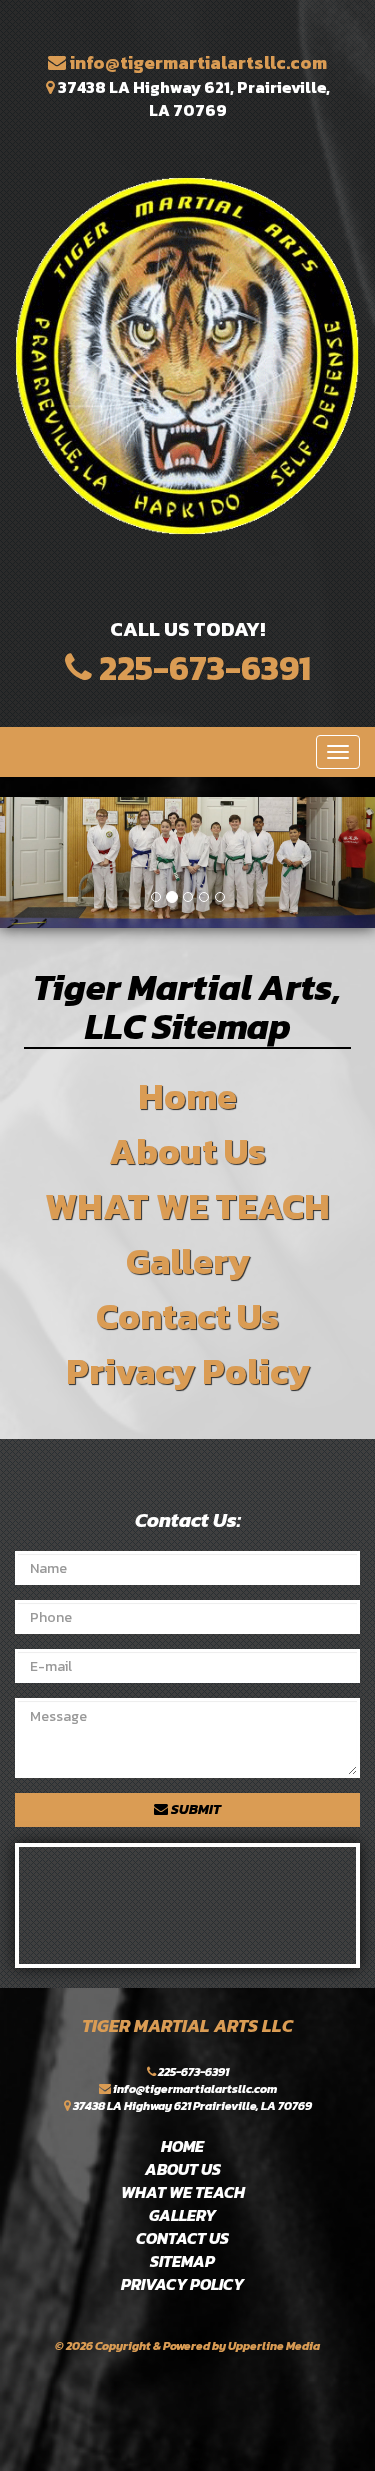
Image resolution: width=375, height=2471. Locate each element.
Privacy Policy (188, 1371)
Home (187, 1096)
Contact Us (187, 1316)
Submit (194, 1809)
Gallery (188, 1261)
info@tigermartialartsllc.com (196, 62)
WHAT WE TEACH (187, 1206)
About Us (187, 1151)
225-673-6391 (201, 668)
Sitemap (182, 2261)
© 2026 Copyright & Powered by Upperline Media (187, 2346)
